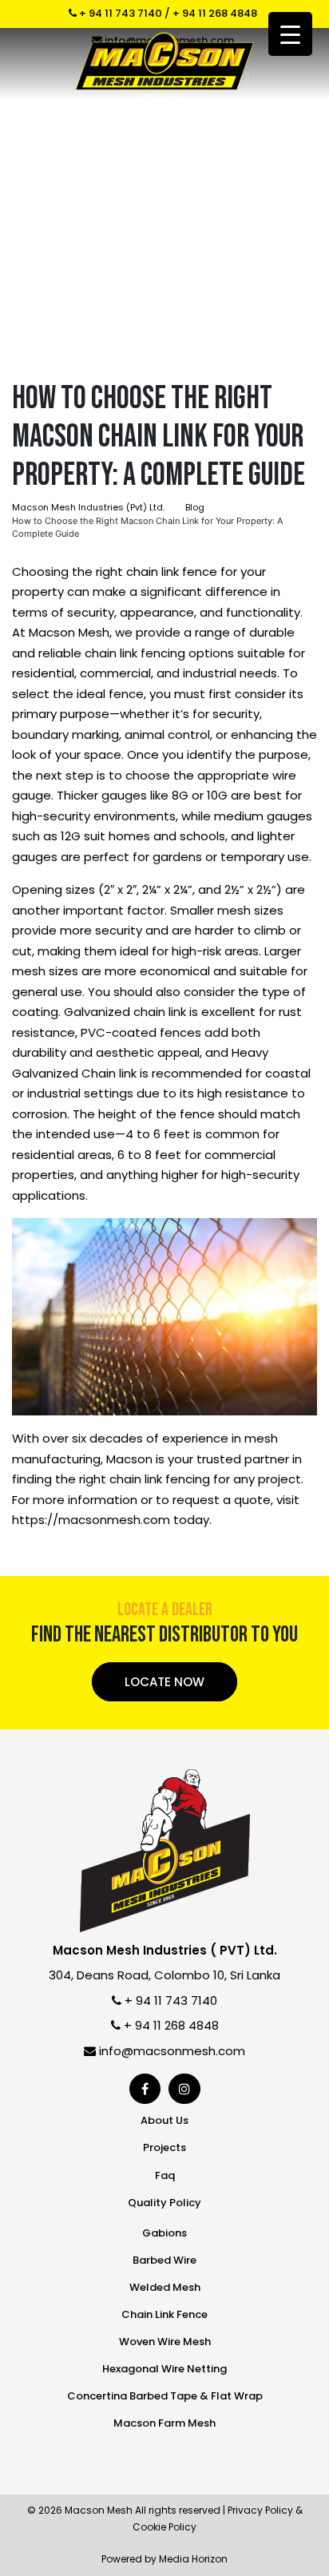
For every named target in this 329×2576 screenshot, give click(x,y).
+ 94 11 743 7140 (119, 13)
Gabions (164, 2233)
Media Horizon (193, 2559)
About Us (164, 2120)
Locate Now (164, 1682)
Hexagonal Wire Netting (164, 2369)
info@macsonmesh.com (170, 2051)
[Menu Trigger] (290, 34)
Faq (165, 2175)
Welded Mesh (165, 2287)
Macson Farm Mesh (164, 2423)
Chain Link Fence (164, 2314)
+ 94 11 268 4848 (215, 13)
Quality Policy (164, 2203)
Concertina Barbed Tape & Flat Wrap (165, 2396)
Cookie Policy (164, 2527)
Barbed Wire (164, 2260)
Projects (164, 2147)
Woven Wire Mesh (165, 2342)
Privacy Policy (260, 2510)
